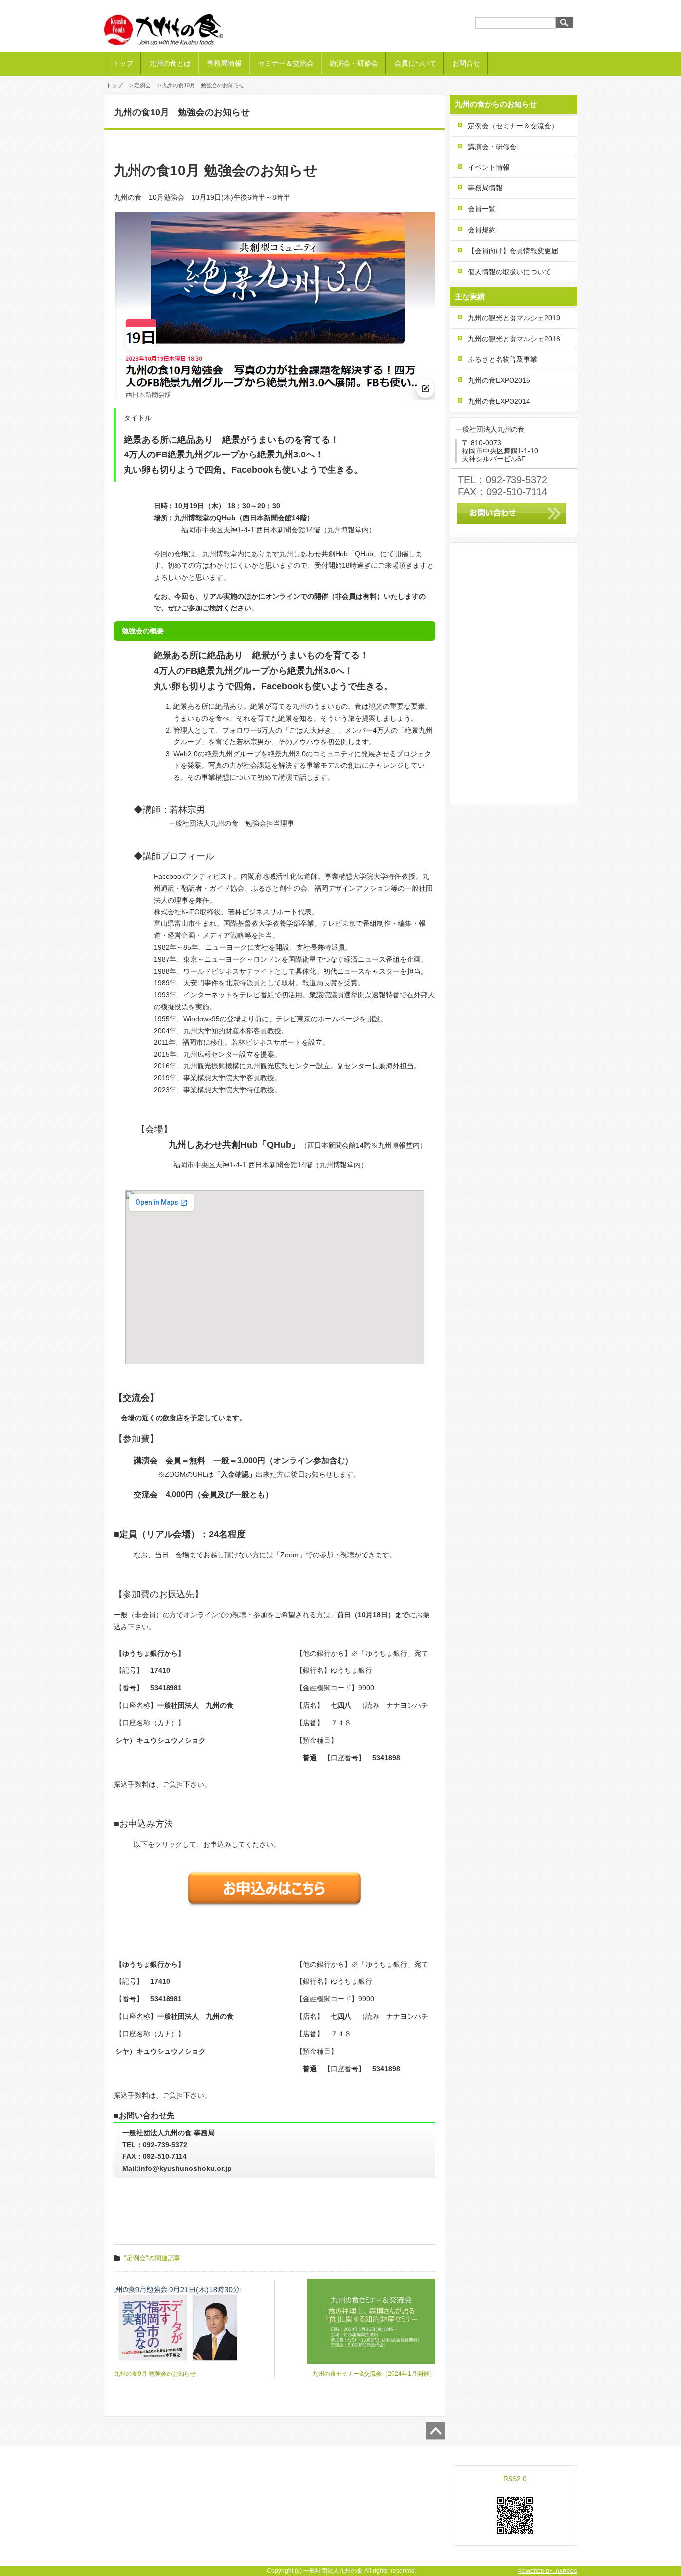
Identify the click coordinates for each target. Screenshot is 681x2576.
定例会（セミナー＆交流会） (513, 126)
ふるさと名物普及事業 (503, 359)
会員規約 (482, 230)
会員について (415, 63)
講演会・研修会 (354, 63)
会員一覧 (482, 209)
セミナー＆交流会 (286, 63)
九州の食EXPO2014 (499, 401)
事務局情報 (224, 63)
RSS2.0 (515, 2479)
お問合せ (466, 63)
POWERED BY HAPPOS (548, 2571)
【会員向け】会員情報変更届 (513, 251)
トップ (123, 63)
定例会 (142, 85)
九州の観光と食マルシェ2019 (514, 318)
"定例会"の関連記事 (152, 2258)
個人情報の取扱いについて (510, 272)
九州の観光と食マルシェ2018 (514, 339)
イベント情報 (489, 167)
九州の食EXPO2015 (499, 380)
